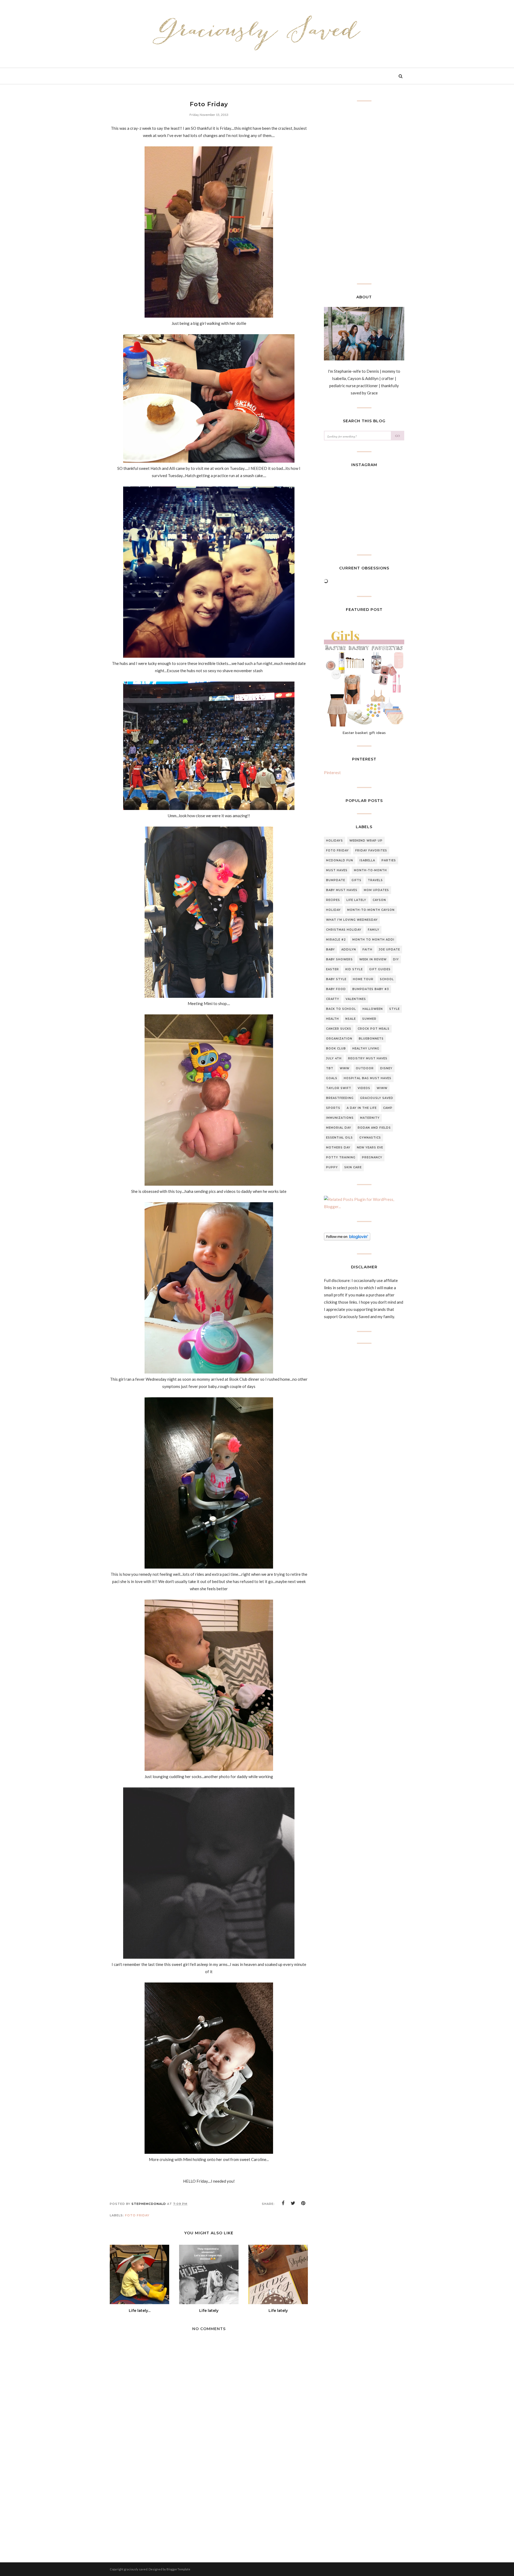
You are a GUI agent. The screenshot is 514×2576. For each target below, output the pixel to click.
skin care (353, 1167)
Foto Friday (137, 2215)
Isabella (367, 860)
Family (374, 930)
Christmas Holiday (344, 930)
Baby (330, 950)
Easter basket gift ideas (364, 733)
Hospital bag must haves (368, 1078)
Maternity (370, 1118)
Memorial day (339, 1128)
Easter (332, 969)
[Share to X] (293, 2203)
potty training (341, 1157)
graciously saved (377, 1098)
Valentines (356, 999)
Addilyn (349, 950)
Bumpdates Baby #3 (371, 989)
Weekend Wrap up (366, 841)
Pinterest (332, 773)
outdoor (365, 1068)
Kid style (354, 969)
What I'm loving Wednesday (352, 920)
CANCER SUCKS (339, 1029)
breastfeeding (340, 1098)
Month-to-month (370, 870)
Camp (388, 1108)
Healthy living (366, 1049)
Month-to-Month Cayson (371, 910)
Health (332, 1019)
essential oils (339, 1138)
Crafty (333, 999)
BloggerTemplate (178, 2569)
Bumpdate (336, 880)
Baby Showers (339, 959)
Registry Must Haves (368, 1058)
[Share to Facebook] (283, 2203)
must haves (337, 870)
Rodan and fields (374, 1128)
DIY (396, 959)
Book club (336, 1049)
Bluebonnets (371, 1039)
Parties (389, 860)
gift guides (380, 969)
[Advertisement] (209, 2502)
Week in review (373, 959)
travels (375, 880)
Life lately (356, 900)
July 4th (334, 1058)
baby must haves (342, 890)
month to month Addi (373, 940)
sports (333, 1108)
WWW (345, 1068)
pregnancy (372, 1157)
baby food (336, 989)
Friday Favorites (371, 851)
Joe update (389, 950)
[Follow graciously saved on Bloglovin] (347, 1239)
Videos (364, 1088)
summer (369, 1019)
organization (339, 1039)
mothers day (338, 1148)
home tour (363, 979)
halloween (373, 1009)
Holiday (333, 910)
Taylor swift (339, 1088)
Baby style (336, 979)
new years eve (370, 1148)
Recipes (333, 900)
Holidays (335, 841)
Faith (367, 950)
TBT (330, 1068)
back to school (341, 1009)
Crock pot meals (374, 1029)
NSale (351, 1019)
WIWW (382, 1088)
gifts (356, 880)
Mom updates (376, 890)
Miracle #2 (336, 940)
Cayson (379, 900)
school (387, 979)
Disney (386, 1068)
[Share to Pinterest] (303, 2203)
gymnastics (370, 1138)
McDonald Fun (340, 860)
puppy (332, 1167)
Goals (332, 1078)
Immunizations (340, 1118)
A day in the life (362, 1108)
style (394, 1009)
